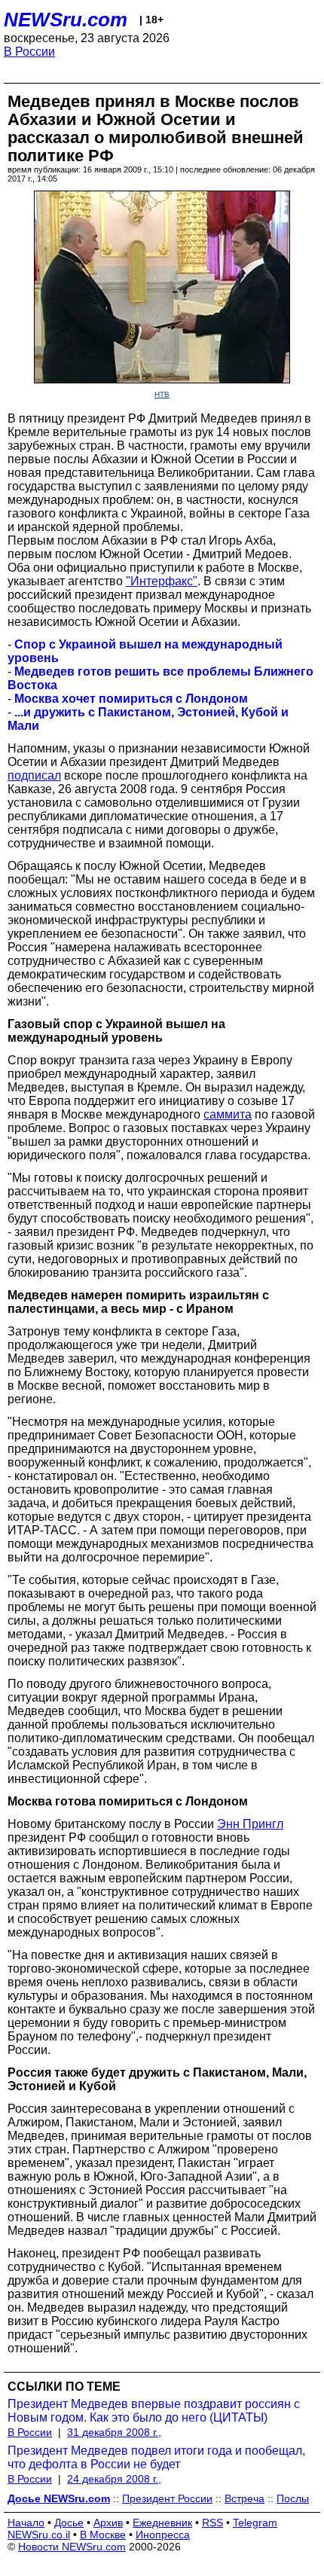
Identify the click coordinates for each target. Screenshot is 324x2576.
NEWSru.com (66, 20)
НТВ (162, 394)
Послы (293, 2498)
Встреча (245, 2498)
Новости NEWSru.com (72, 2547)
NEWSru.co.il (39, 2535)
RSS (212, 2523)
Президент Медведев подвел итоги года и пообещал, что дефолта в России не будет (156, 2457)
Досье (69, 2523)
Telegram (255, 2523)
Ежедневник (162, 2523)
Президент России (167, 2498)
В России (29, 52)
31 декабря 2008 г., (114, 2432)
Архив (108, 2523)
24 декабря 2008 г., (114, 2479)
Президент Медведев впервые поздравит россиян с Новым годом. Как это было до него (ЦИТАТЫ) (154, 2411)
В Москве (103, 2535)
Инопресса (163, 2535)
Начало (26, 2523)
